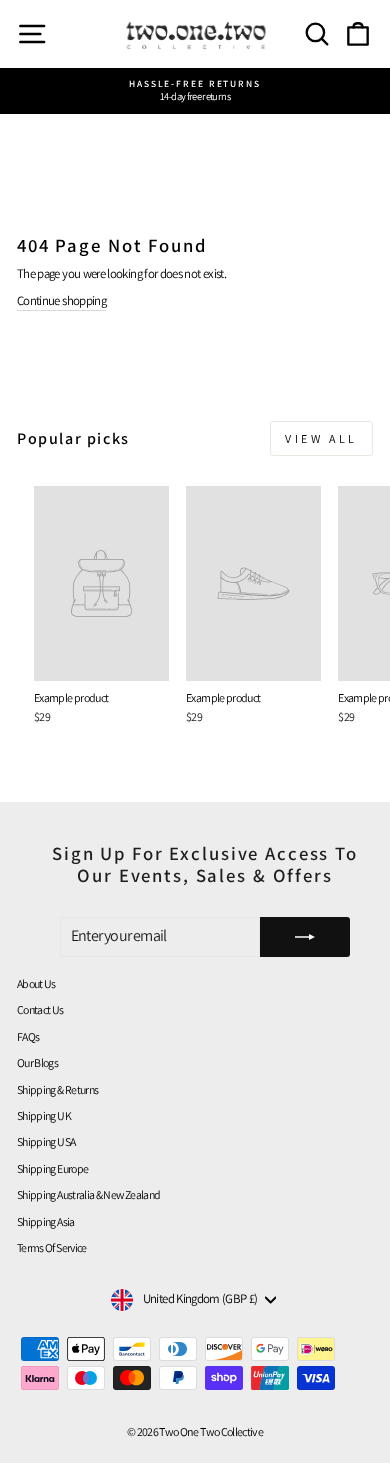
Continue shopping (61, 301)
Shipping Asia (46, 1221)
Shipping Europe (52, 1168)
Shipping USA (46, 1141)
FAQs (28, 1036)
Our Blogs (37, 1062)
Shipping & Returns (57, 1089)
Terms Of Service (52, 1247)
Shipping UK (44, 1115)
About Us (36, 983)
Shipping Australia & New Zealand (88, 1194)
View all (321, 438)
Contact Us (40, 1009)
